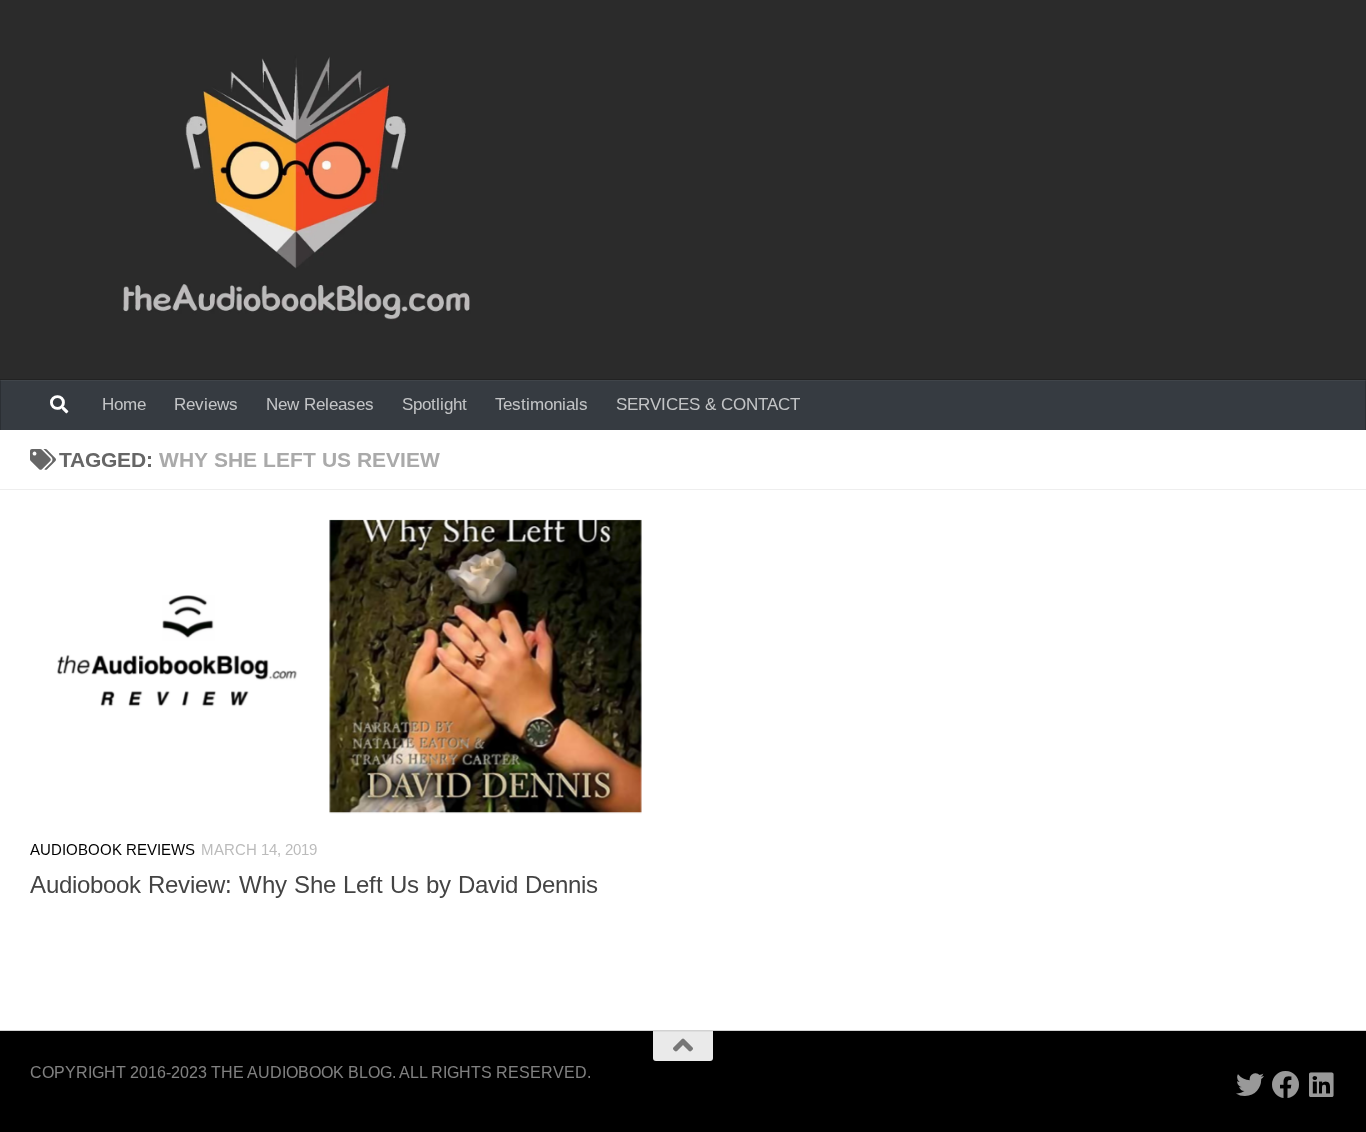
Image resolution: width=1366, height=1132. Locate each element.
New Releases (320, 404)
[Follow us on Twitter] (1250, 1085)
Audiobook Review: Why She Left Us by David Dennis (314, 885)
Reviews (206, 404)
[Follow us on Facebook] (1286, 1085)
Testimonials (541, 404)
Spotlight (434, 404)
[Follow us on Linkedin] (1322, 1085)
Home (124, 404)
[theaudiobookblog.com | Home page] (296, 190)
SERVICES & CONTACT (708, 404)
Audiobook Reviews (112, 850)
